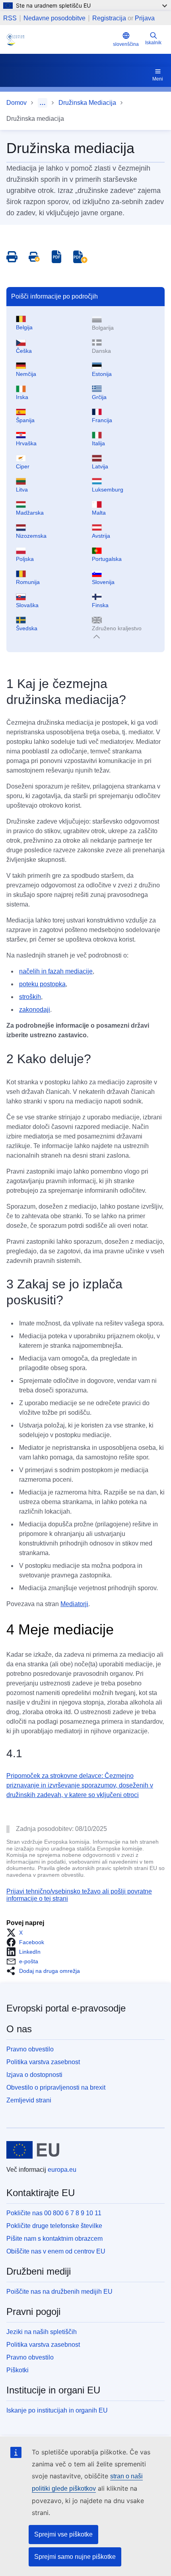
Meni (158, 79)
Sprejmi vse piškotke (63, 2534)
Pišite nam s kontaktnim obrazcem (54, 2239)
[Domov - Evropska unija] (33, 2150)
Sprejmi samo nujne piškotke (75, 2557)
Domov (17, 103)
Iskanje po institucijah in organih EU (57, 2410)
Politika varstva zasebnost (43, 2062)
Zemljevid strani (29, 2100)
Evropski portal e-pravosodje (66, 2008)
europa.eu (62, 2170)
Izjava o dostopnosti (34, 2075)
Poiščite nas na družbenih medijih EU (59, 2292)
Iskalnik (153, 43)
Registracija (109, 18)
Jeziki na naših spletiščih (42, 2332)
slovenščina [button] (126, 44)
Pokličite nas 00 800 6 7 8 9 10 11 (54, 2213)
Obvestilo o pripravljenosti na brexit (56, 2087)
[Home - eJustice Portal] (58, 39)
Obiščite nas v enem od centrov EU (56, 2251)
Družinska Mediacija (87, 103)
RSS (10, 18)
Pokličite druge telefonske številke (54, 2226)
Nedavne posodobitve (54, 18)
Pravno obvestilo (30, 2049)
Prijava (145, 18)
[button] (17, 1933)
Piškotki (17, 2370)
